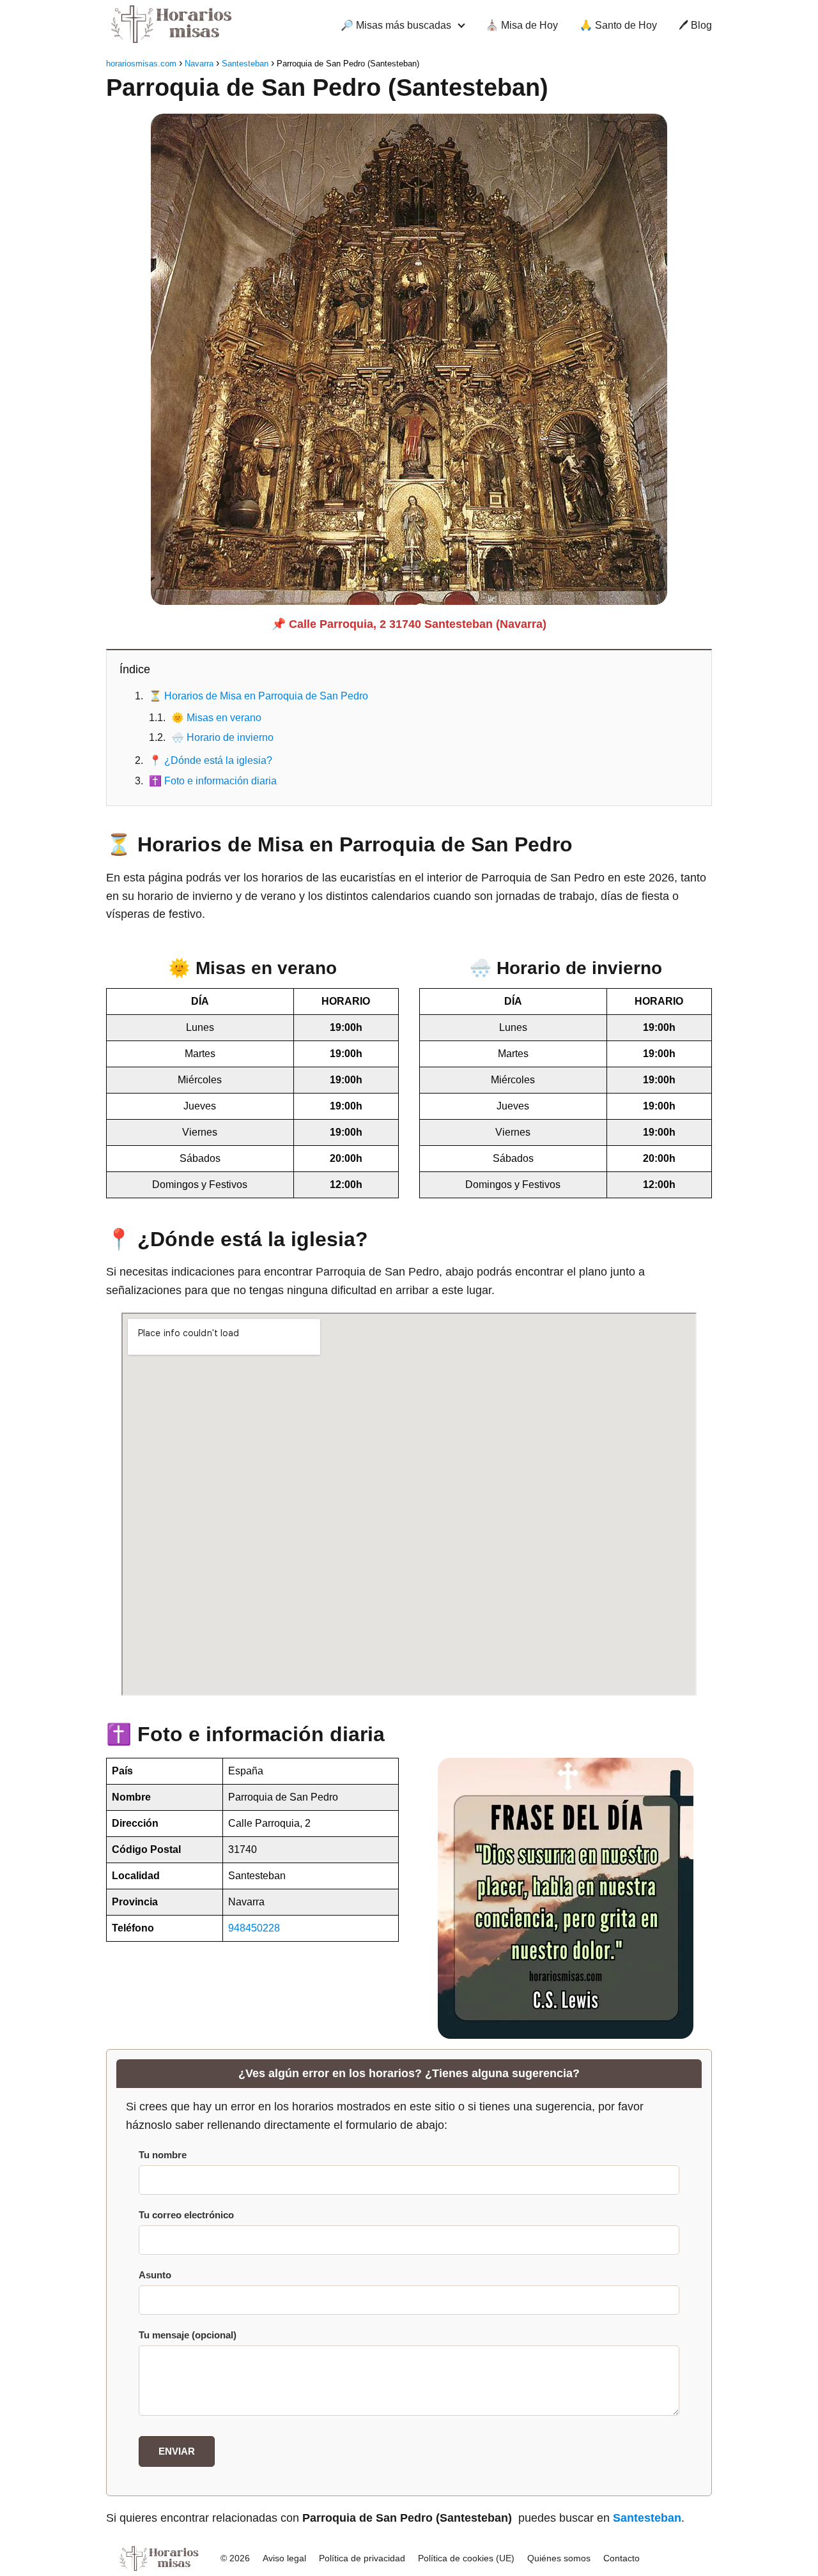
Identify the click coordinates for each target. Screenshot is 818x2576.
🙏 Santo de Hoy (618, 25)
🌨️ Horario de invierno (222, 737)
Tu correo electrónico (186, 2215)
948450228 (254, 1928)
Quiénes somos (559, 2558)
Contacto (621, 2558)
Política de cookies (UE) (466, 2558)
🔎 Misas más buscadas (396, 25)
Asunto (155, 2275)
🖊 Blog (695, 25)
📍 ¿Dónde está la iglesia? (211, 760)
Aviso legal (284, 2558)
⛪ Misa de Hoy (522, 25)
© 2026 (235, 2558)
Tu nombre (163, 2155)
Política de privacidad (362, 2558)
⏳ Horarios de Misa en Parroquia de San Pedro (259, 696)
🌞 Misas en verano (216, 718)
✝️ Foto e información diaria (213, 781)
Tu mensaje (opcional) (188, 2335)
